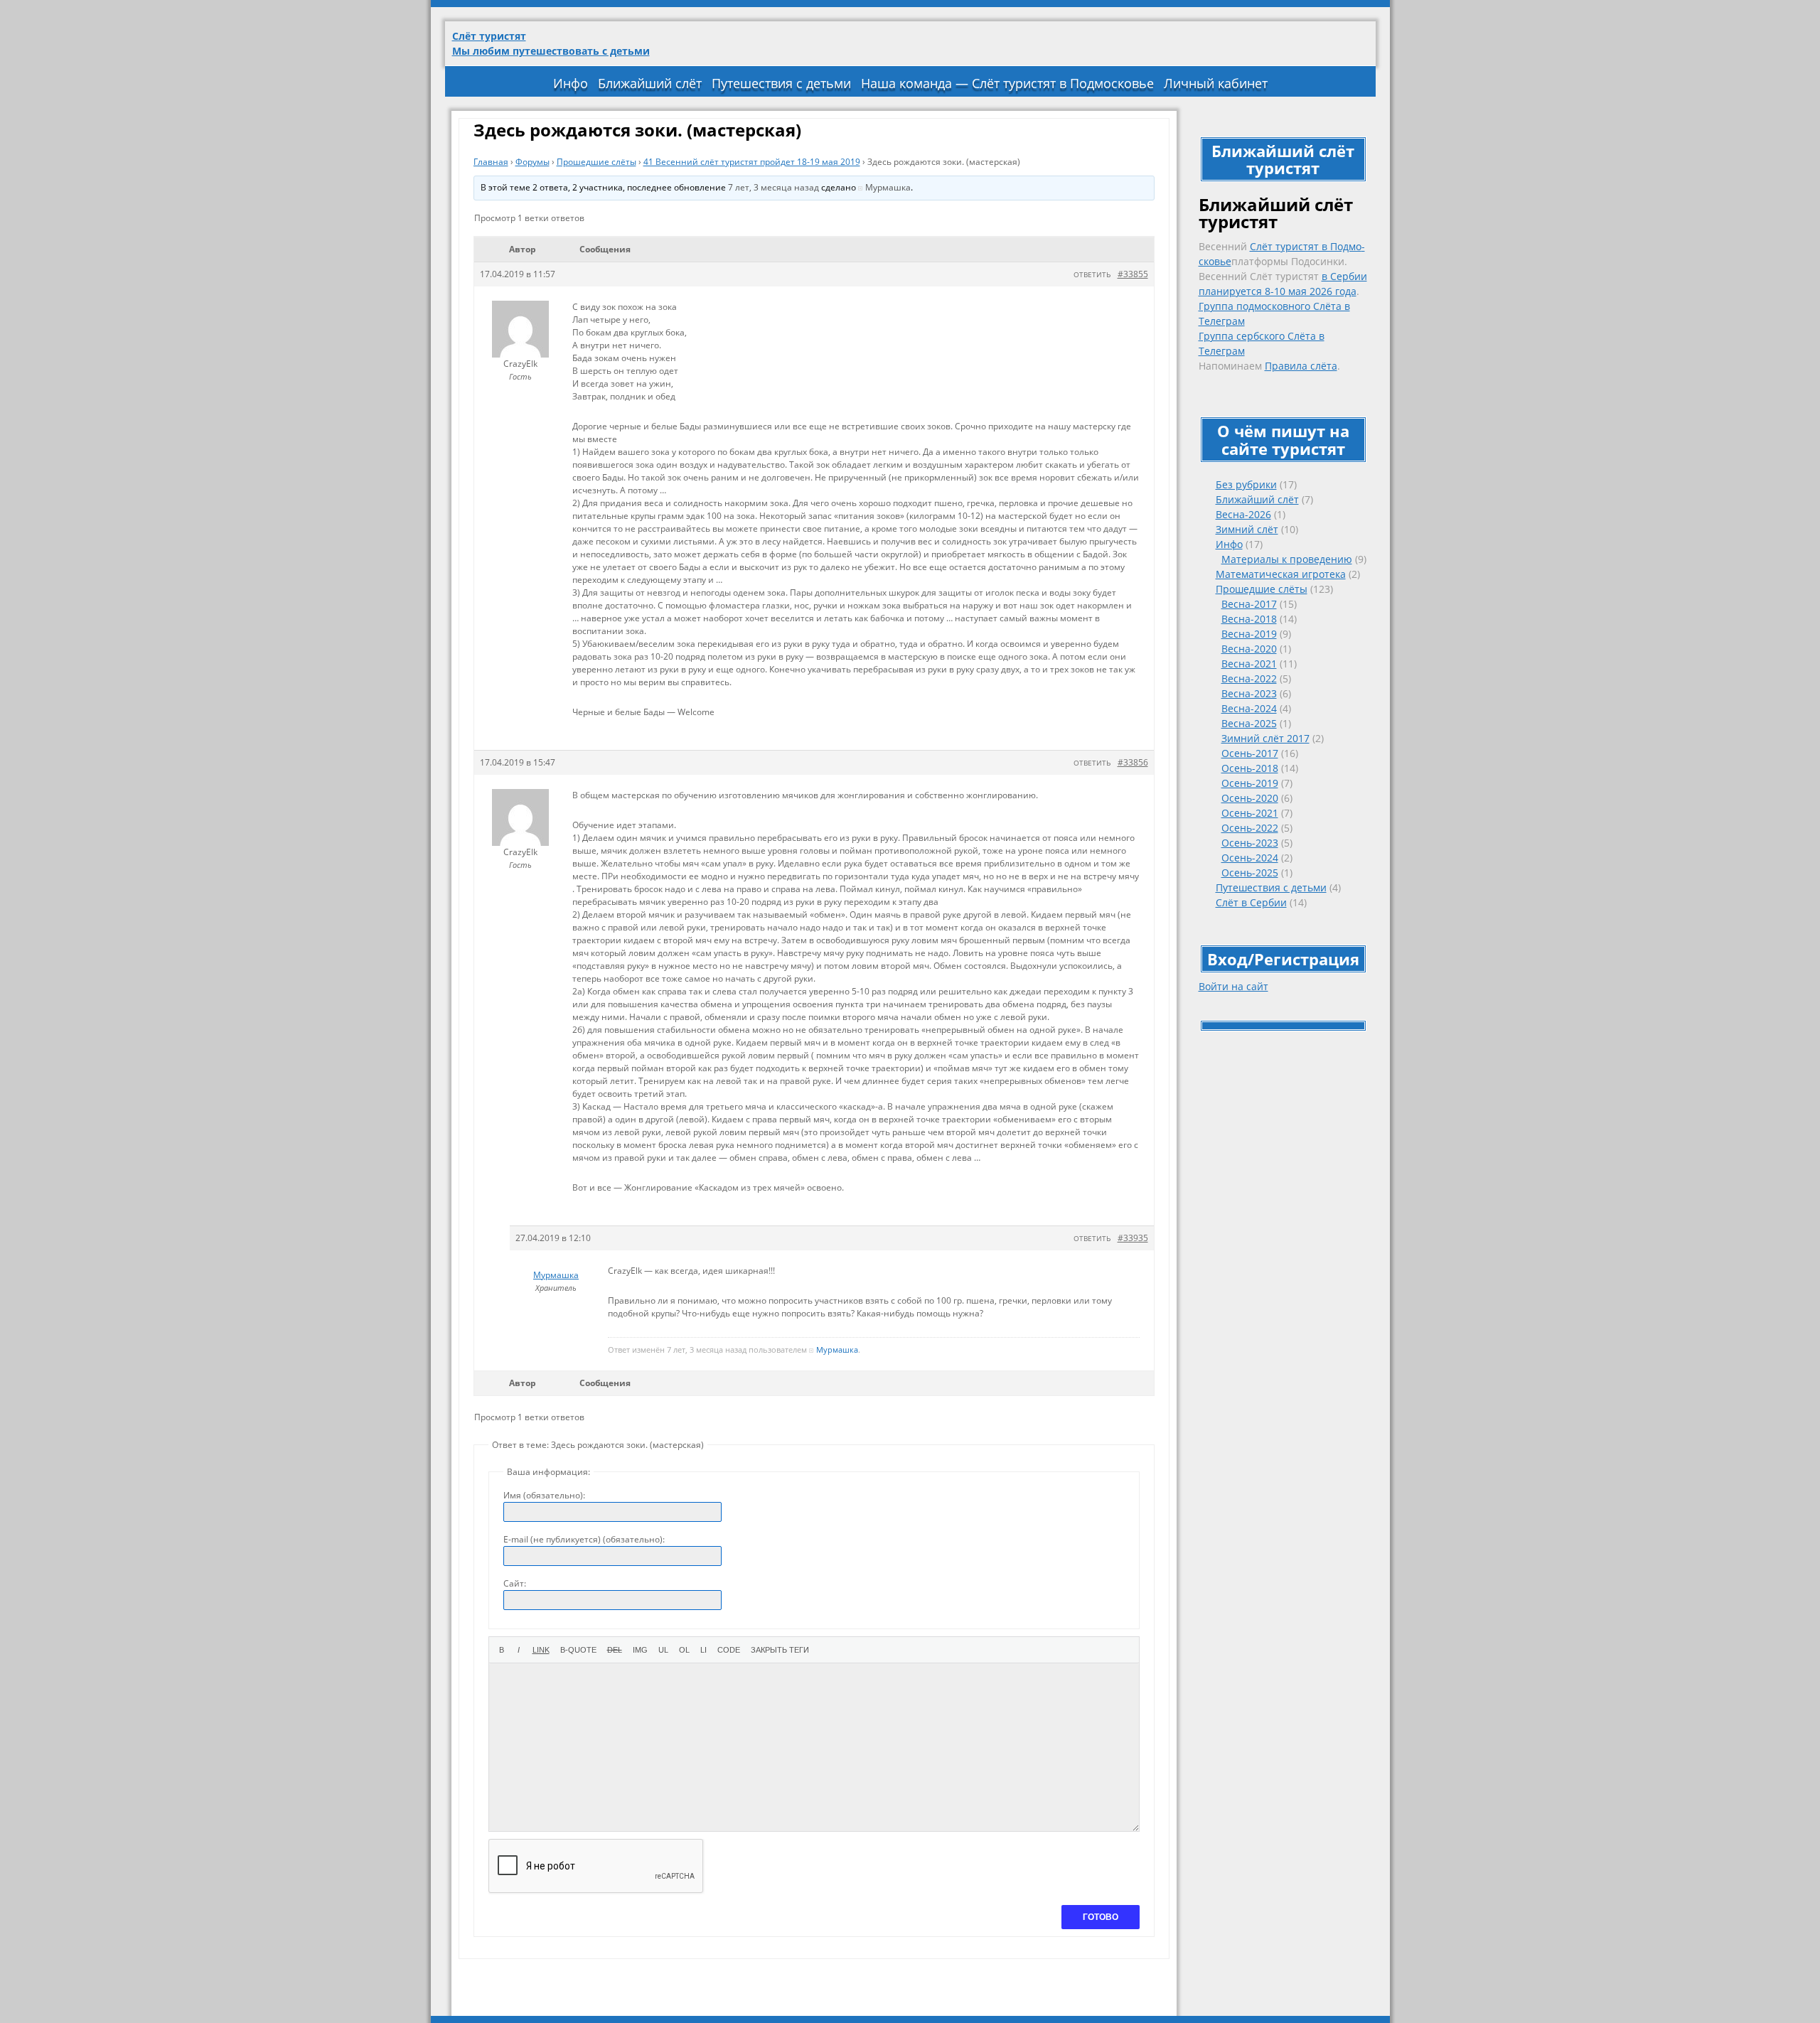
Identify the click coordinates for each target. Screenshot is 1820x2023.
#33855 (1133, 274)
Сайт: (515, 1583)
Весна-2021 (1249, 664)
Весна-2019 (1249, 634)
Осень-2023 (1250, 843)
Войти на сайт (1233, 986)
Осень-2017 (1250, 753)
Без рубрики (1246, 484)
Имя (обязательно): (544, 1495)
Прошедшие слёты (1262, 589)
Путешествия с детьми (781, 83)
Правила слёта (1301, 366)
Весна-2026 (1243, 514)
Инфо (571, 83)
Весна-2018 (1249, 619)
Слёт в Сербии (1251, 902)
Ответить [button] (1092, 274)
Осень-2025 (1250, 873)
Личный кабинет (1216, 83)
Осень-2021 (1250, 813)
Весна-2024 (1249, 708)
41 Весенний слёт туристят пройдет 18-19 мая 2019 (752, 162)
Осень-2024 (1250, 858)
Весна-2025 (1249, 723)
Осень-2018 (1250, 768)
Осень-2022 (1250, 828)
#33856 (1133, 762)
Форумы (532, 162)
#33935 (1133, 1238)
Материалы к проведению (1287, 559)
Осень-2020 (1250, 798)
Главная (491, 162)
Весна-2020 (1249, 649)
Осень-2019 (1250, 783)
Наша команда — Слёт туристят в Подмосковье (1007, 83)
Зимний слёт (1247, 529)
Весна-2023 (1249, 693)
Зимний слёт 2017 (1265, 738)
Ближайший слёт (650, 83)
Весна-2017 (1249, 604)
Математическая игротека (1281, 574)
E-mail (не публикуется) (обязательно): (584, 1539)
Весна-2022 (1249, 678)
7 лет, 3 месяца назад (773, 187)
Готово (1101, 1917)
